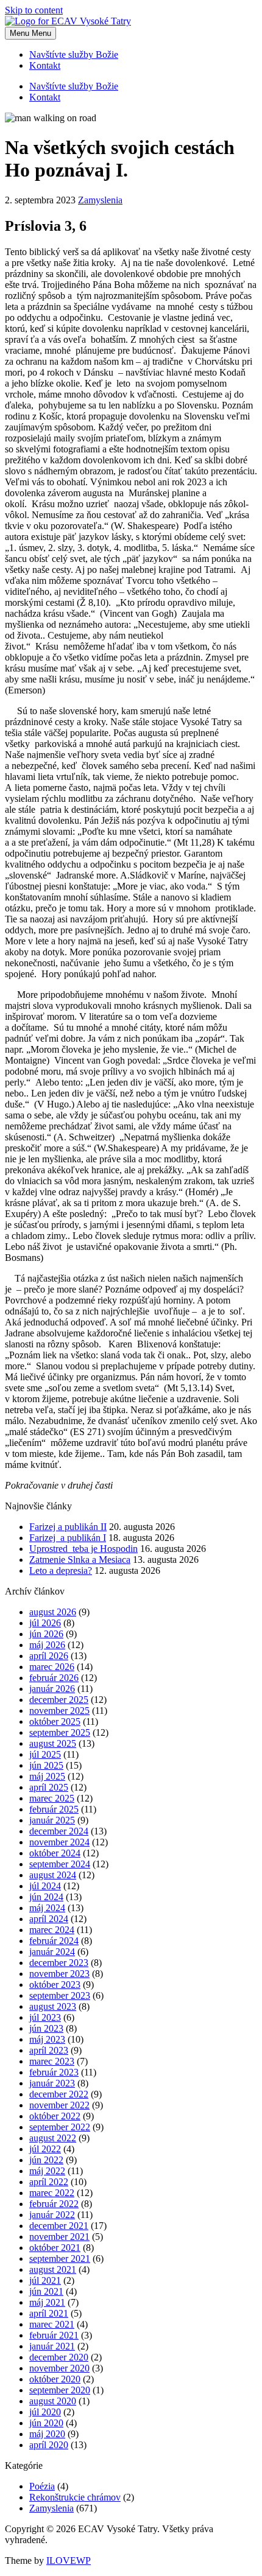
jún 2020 (46, 2423)
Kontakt (45, 65)
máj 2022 (47, 2171)
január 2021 (52, 2346)
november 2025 (59, 1711)
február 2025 (54, 1809)
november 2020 (59, 2368)
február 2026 (54, 1678)
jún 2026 (46, 1634)
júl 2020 (45, 2412)
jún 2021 (46, 2291)
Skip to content (34, 10)
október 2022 (55, 2116)
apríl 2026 (49, 1656)
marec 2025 (52, 1798)
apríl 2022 (49, 2182)
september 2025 (60, 1732)
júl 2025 (45, 1754)
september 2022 (60, 2127)
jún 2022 (46, 2160)
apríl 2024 (49, 1919)
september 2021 (60, 2258)
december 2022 (59, 2094)
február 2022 (54, 2204)
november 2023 (59, 1974)
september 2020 (60, 2390)
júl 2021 (45, 2280)
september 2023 (60, 1995)
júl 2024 (45, 1886)
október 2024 (55, 1853)
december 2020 (59, 2357)
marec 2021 (52, 2324)
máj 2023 (47, 2039)
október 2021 (55, 2248)
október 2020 (55, 2379)
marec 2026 (52, 1667)
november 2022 (59, 2105)
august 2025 (53, 1743)
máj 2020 (47, 2434)
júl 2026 (45, 1623)
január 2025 (52, 1820)
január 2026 (52, 1689)
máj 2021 (47, 2302)
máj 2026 (47, 1645)
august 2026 (53, 1612)
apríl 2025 (49, 1787)
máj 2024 (47, 1908)
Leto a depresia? (61, 1571)
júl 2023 (45, 2017)
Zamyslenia (100, 200)
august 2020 (53, 2401)
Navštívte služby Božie (74, 54)
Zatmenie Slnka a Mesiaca (80, 1560)
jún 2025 (46, 1765)
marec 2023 (52, 2061)
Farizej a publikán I (68, 1538)
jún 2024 (46, 1897)
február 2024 (54, 1941)
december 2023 (59, 1963)
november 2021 (59, 2237)
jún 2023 (46, 2028)
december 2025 (59, 1700)
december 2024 (59, 1831)
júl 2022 (45, 2149)
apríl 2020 (49, 2445)
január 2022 (52, 2215)
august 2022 (53, 2138)
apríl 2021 (49, 2313)
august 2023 (53, 2006)
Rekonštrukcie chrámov (75, 2497)
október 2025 (55, 1721)
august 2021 (53, 2269)
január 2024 (52, 1952)
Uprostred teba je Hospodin (83, 1549)
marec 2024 (52, 1930)
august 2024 (53, 1875)
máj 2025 (47, 1776)
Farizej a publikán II (68, 1527)
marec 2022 (52, 2193)
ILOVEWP (69, 2560)
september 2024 (60, 1864)
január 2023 (52, 2083)
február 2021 (54, 2335)
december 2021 (59, 2226)
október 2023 (55, 1985)
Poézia (42, 2486)
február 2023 (54, 2072)
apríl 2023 (49, 2050)
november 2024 (59, 1842)
